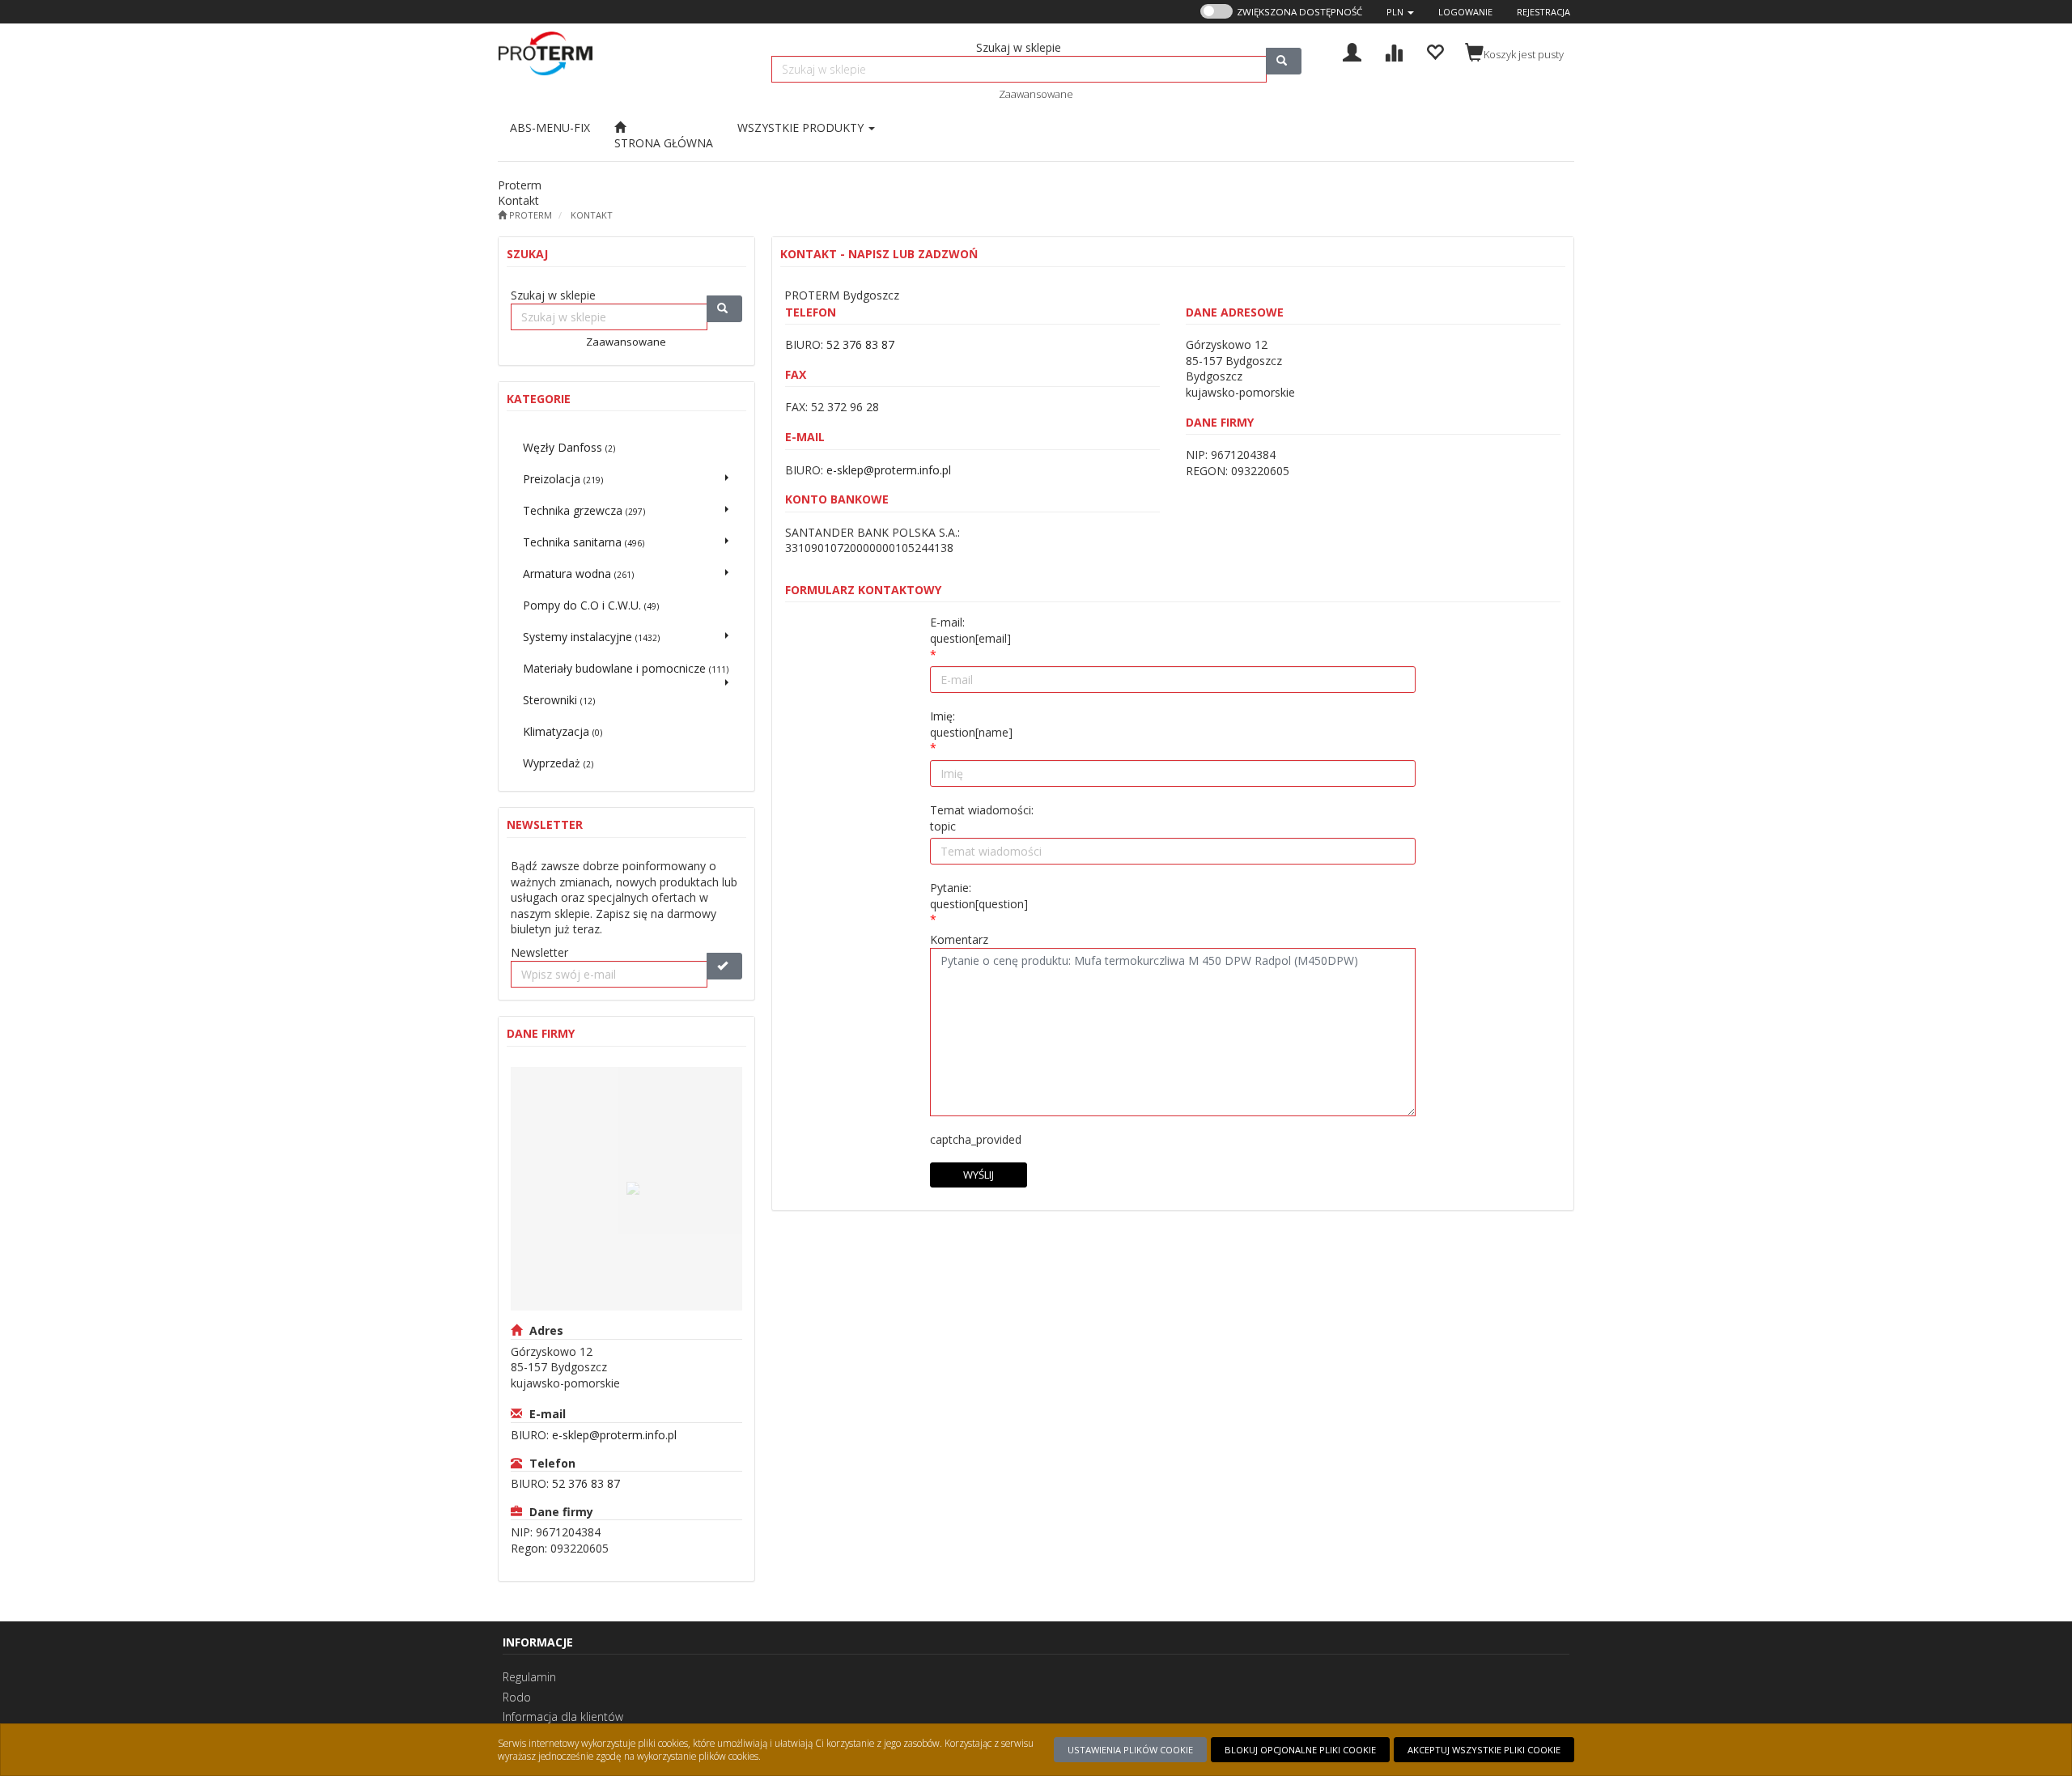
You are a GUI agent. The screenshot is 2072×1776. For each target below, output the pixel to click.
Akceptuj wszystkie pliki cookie (1484, 1750)
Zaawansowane (1036, 94)
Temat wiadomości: (982, 818)
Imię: (971, 724)
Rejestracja (1543, 12)
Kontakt (592, 215)
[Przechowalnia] (1435, 51)
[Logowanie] (1352, 51)
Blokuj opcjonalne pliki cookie (1300, 1750)
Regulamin (529, 1677)
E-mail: (970, 630)
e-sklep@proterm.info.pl (614, 1435)
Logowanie (1465, 12)
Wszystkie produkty (802, 127)
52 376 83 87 (586, 1483)
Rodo (517, 1697)
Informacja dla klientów (563, 1717)
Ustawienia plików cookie (1130, 1750)
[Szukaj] (1284, 61)
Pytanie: (979, 896)
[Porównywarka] (1393, 51)
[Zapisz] (724, 966)
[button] (1400, 12)
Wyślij (979, 1175)
